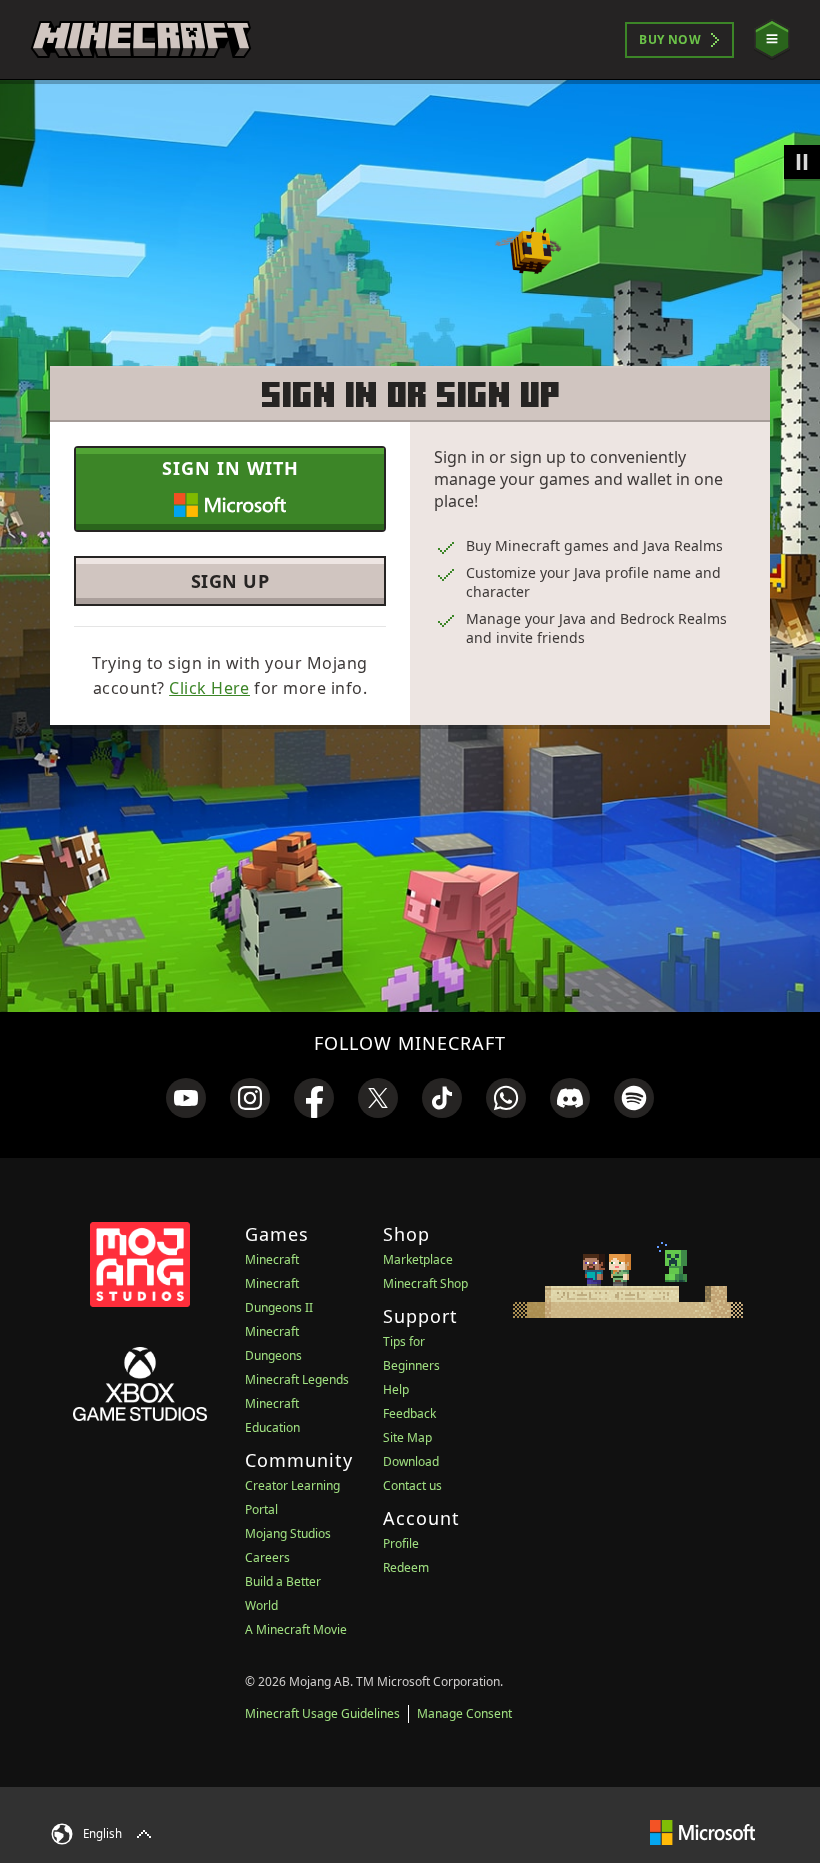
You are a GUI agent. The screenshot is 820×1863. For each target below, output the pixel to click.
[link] (186, 1098)
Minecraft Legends (297, 1379)
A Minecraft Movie (296, 1629)
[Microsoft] (702, 1831)
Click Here (209, 688)
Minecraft (272, 1259)
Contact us (412, 1485)
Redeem (406, 1567)
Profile (401, 1543)
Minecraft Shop (425, 1283)
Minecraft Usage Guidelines (322, 1713)
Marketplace (418, 1259)
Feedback (409, 1413)
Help (396, 1389)
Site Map (407, 1437)
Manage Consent (464, 1713)
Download (411, 1461)
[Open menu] (772, 39)
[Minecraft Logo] (141, 40)
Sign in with (230, 468)
